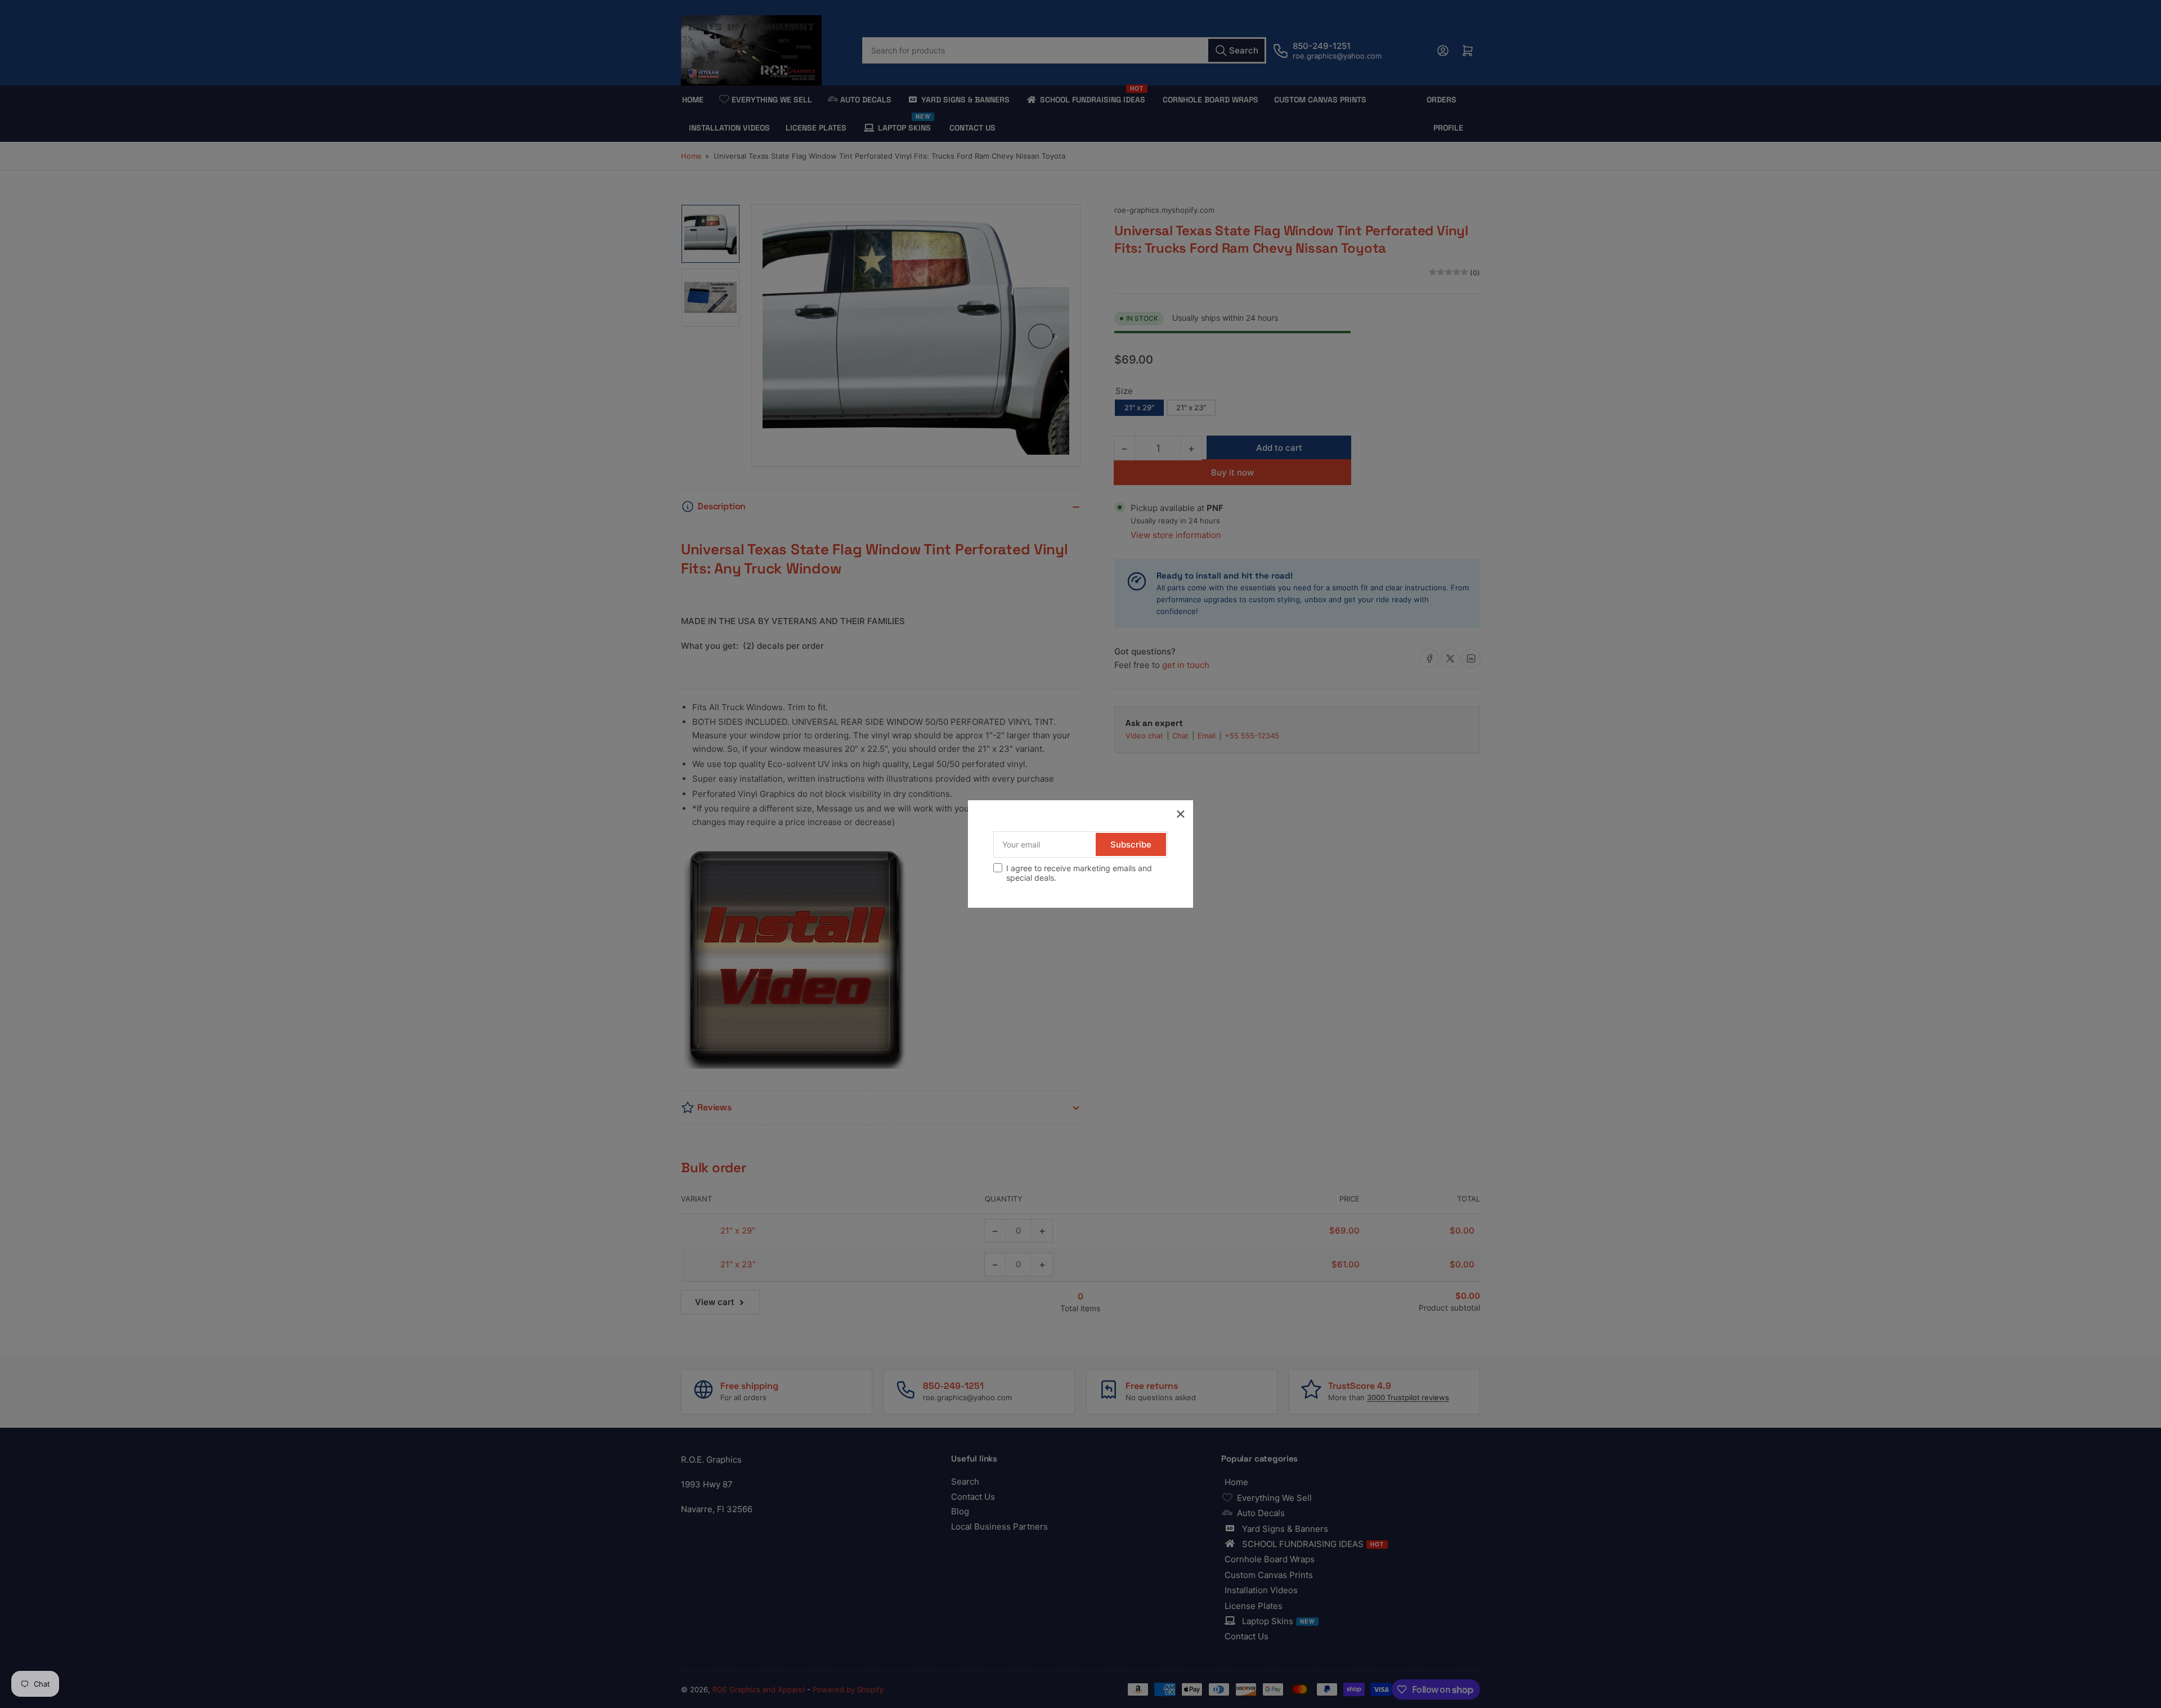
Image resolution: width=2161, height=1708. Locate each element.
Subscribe (1131, 844)
